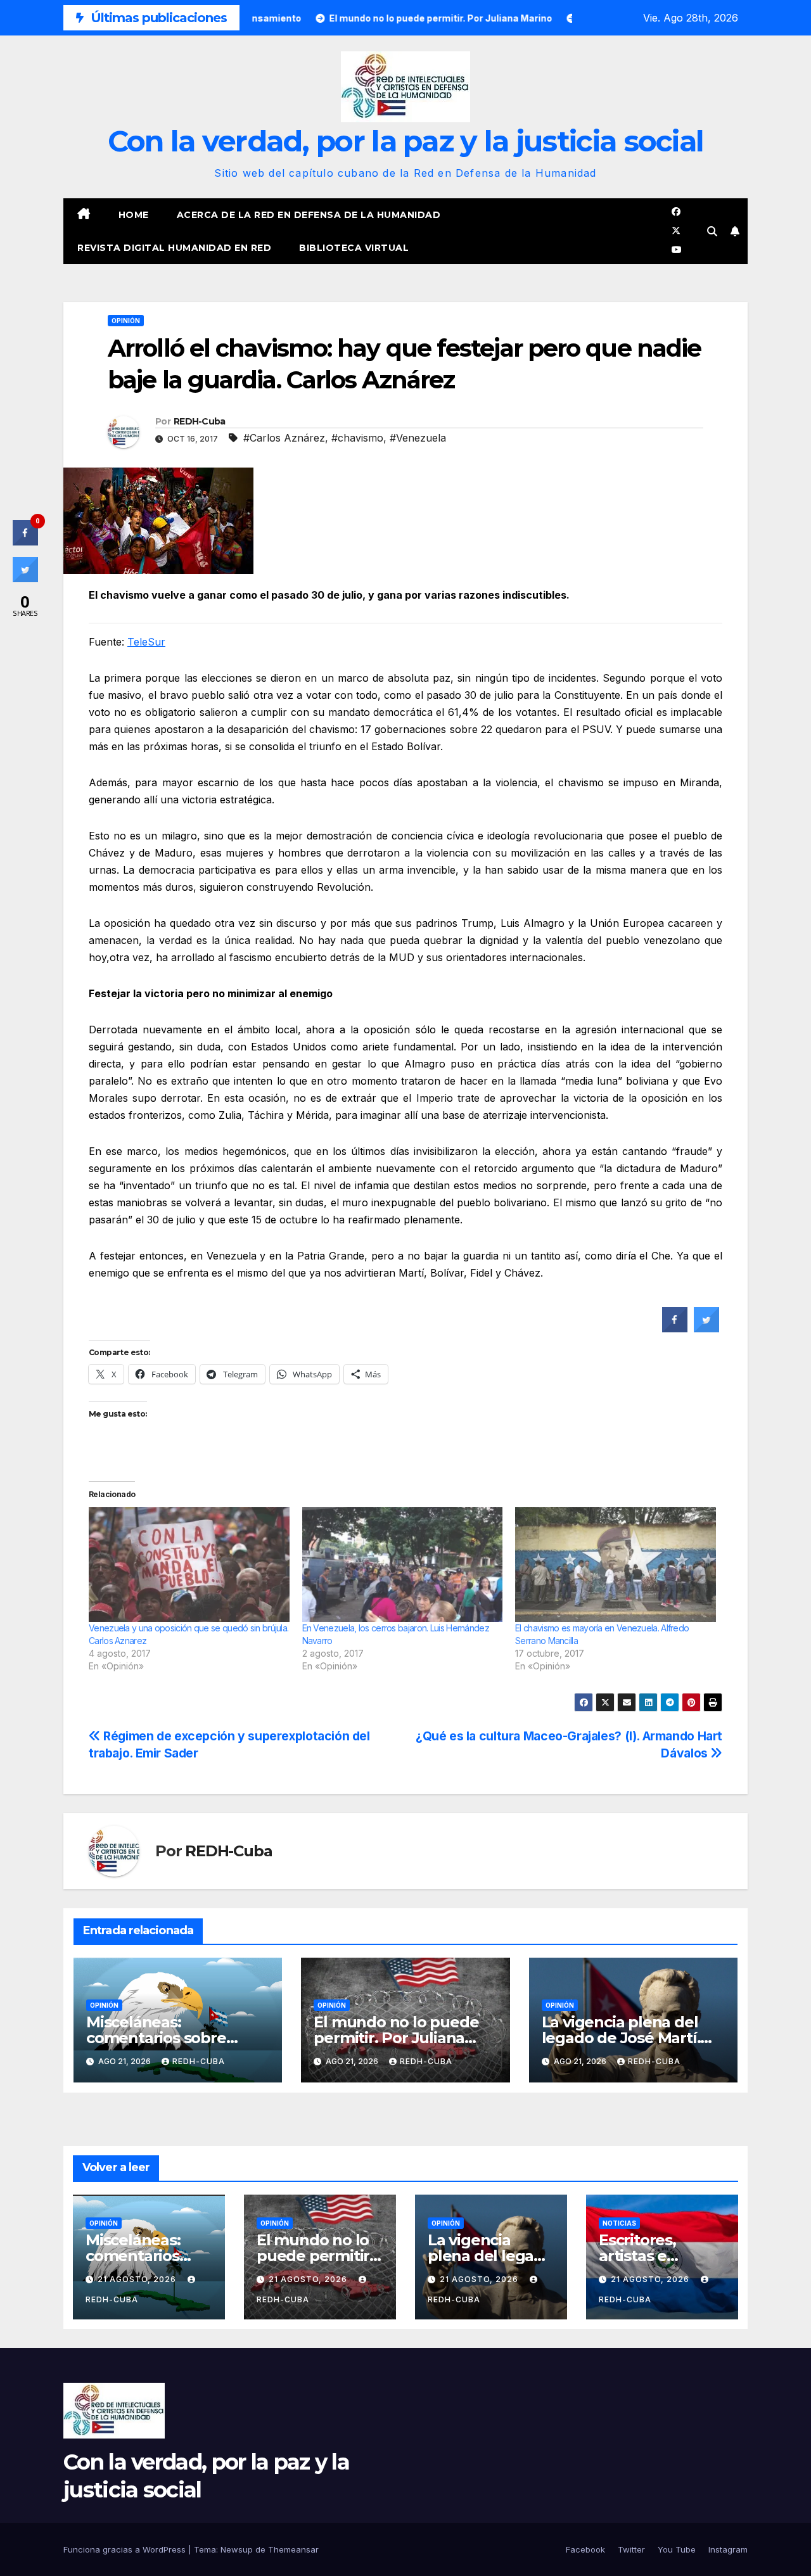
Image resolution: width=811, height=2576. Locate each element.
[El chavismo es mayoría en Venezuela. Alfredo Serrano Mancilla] (616, 1565)
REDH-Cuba (200, 421)
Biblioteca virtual (354, 248)
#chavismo (357, 438)
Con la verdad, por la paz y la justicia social (406, 141)
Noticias (619, 2223)
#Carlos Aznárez (284, 438)
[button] (712, 231)
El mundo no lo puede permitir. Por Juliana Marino (396, 2038)
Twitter (631, 2549)
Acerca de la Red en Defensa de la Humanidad (309, 215)
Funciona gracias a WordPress (126, 2549)
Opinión (126, 321)
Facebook (585, 2549)
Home (134, 215)
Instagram (728, 2549)
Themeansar (293, 2549)
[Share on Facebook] (675, 1329)
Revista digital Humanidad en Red (174, 248)
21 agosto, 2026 (138, 2279)
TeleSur (146, 642)
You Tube (677, 2549)
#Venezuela (418, 438)
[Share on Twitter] (706, 1329)
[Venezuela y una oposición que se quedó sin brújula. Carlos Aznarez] (189, 1565)
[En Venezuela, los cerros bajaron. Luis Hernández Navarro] (403, 1565)
